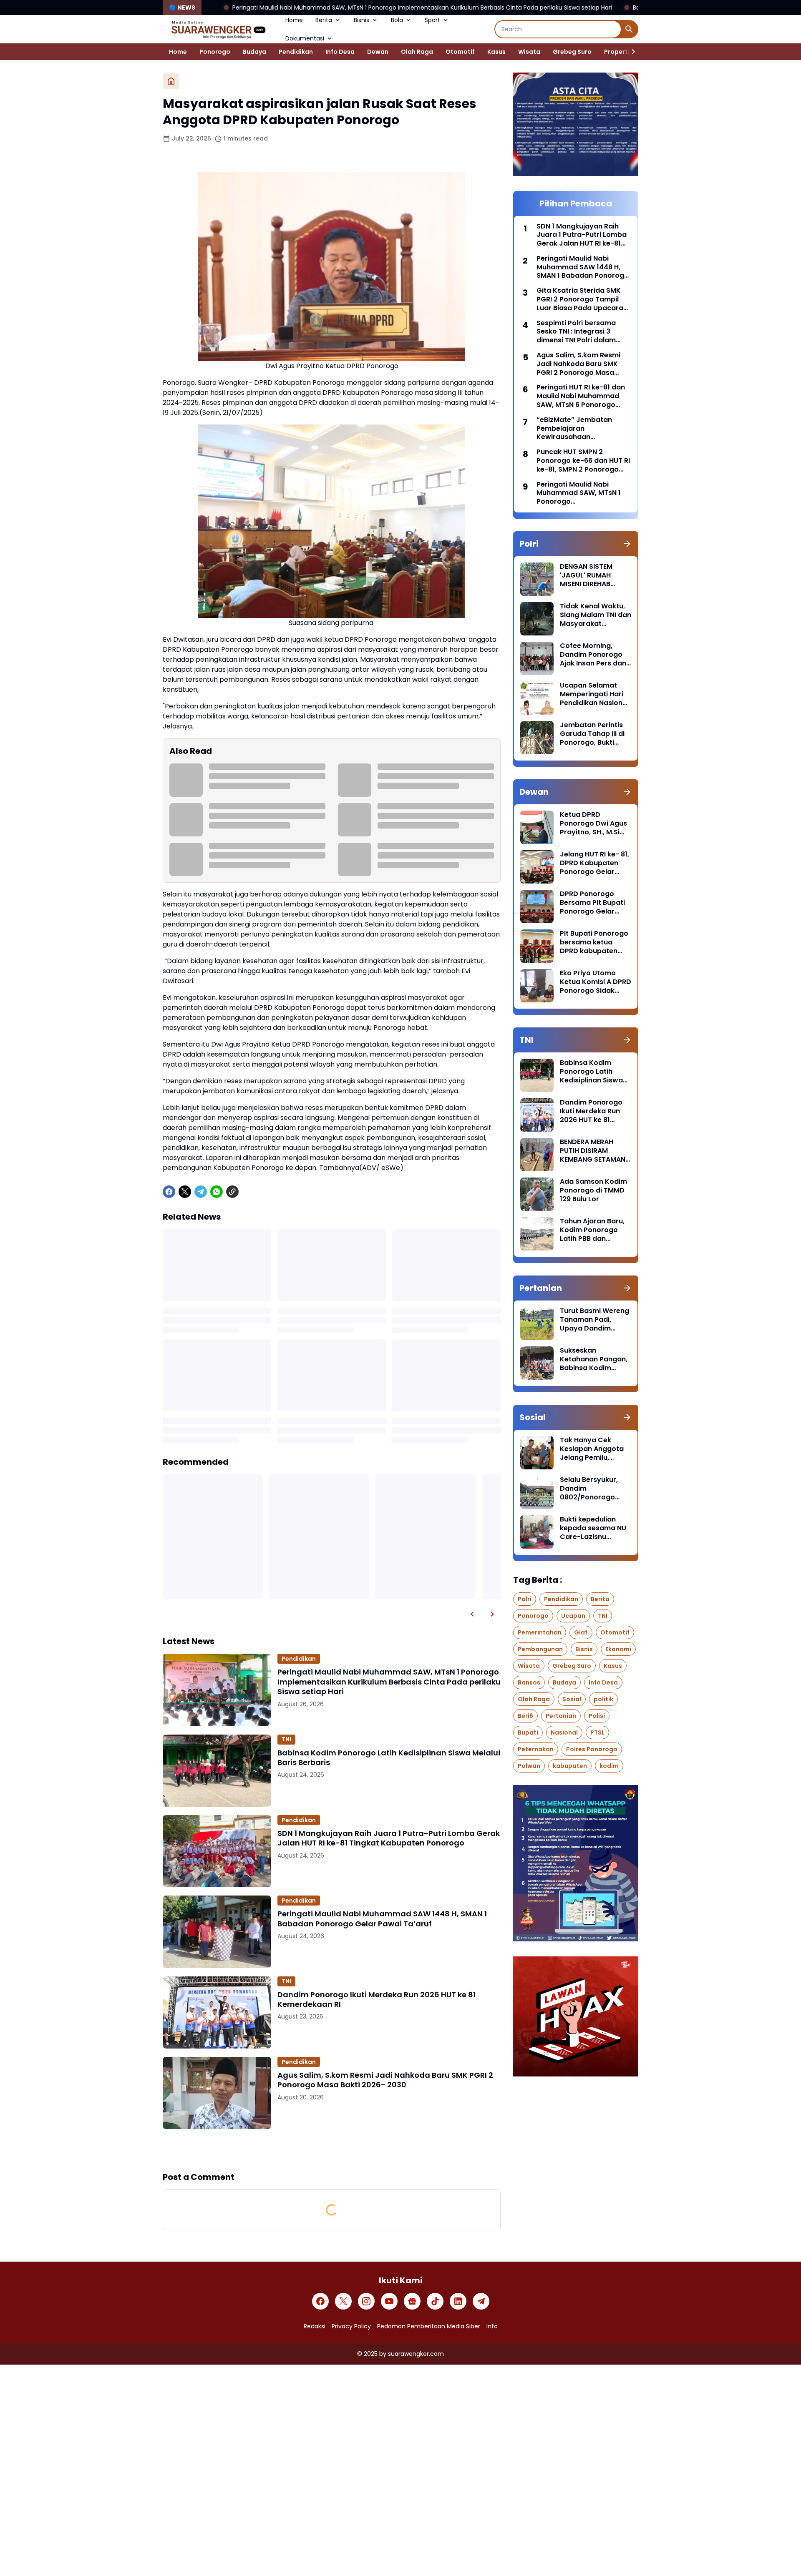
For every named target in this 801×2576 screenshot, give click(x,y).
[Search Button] (629, 29)
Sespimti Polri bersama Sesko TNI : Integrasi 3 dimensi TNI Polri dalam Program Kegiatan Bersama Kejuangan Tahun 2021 (583, 332)
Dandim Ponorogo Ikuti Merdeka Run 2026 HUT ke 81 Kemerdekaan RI (377, 2000)
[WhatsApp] (217, 1192)
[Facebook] (169, 1192)
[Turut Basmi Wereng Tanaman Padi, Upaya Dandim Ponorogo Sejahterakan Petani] (537, 1323)
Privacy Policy (351, 2326)
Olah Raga (417, 52)
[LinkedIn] (458, 2301)
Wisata (529, 52)
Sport (432, 20)
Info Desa (340, 52)
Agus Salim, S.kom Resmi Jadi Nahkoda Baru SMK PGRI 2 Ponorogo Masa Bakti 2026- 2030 (385, 2080)
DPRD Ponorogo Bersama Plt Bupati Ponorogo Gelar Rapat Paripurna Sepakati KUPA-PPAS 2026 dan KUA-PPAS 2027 (595, 903)
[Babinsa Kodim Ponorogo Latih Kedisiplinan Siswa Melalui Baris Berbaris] (217, 1771)
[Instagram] (366, 2301)
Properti (617, 52)
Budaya (254, 52)
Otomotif (460, 52)
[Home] (171, 81)
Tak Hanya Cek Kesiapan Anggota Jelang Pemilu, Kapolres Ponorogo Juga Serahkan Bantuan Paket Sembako (593, 1449)
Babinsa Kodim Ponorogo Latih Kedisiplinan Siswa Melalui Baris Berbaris (609, 8)
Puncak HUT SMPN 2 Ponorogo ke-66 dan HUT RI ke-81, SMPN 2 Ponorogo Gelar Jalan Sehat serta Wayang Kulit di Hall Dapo (583, 461)
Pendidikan (296, 52)
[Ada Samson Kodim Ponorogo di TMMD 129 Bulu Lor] (537, 1194)
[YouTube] (389, 2301)
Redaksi (315, 2326)
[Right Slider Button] (630, 52)
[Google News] (412, 2301)
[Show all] (627, 544)
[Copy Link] (232, 1192)
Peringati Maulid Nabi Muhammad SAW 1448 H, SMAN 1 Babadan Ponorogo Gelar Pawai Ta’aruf (382, 1919)
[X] (185, 1192)
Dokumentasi (305, 38)
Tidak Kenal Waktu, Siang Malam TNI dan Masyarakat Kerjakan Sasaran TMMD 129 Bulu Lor (596, 615)
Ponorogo (215, 52)
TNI (286, 1739)
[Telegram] (201, 1192)
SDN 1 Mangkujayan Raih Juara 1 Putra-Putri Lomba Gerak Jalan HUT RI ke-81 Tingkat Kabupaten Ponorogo (389, 1838)
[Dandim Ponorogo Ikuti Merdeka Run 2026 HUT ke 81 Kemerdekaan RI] (217, 2012)
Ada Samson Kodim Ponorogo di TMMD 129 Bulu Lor (593, 1190)
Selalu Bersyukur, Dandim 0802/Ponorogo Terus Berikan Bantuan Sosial (589, 1489)
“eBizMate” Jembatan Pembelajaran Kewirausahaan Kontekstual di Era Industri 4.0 (581, 429)
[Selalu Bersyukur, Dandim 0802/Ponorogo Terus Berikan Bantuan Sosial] (537, 1492)
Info (492, 2326)
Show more (332, 2150)
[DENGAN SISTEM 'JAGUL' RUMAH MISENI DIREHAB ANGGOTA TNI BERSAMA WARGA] (537, 579)
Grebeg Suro (572, 52)
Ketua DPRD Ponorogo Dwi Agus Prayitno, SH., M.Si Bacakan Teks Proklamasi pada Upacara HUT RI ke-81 (593, 824)
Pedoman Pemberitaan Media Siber (429, 2326)
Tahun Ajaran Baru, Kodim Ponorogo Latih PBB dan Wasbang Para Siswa (592, 1230)
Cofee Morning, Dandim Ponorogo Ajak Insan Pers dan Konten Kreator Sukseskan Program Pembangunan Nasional (594, 655)
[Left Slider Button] (472, 1614)
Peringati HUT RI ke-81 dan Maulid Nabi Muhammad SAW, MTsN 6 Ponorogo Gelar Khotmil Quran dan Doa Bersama (581, 396)
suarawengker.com (416, 2354)
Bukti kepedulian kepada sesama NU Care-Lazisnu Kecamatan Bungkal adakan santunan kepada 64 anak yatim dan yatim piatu (594, 1528)
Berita (324, 20)
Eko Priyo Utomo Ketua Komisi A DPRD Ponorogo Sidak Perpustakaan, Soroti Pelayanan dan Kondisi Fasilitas (596, 982)
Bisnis (361, 20)
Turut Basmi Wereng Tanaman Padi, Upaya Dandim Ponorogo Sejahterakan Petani (594, 1320)
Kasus (496, 52)
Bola (397, 20)
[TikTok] (435, 2301)
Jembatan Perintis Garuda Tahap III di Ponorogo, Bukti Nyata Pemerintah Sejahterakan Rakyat (592, 734)
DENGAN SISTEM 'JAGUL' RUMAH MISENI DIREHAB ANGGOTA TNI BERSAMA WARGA (589, 575)
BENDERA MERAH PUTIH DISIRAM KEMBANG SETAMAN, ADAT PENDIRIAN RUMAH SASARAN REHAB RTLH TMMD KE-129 (593, 1151)
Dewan (378, 52)
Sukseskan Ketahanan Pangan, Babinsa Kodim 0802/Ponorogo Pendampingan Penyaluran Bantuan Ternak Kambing (594, 1359)
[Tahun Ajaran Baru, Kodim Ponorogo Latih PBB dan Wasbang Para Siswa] (537, 1234)
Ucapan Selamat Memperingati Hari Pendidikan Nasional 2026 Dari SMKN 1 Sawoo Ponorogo (594, 694)
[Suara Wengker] (218, 29)
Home (294, 20)
